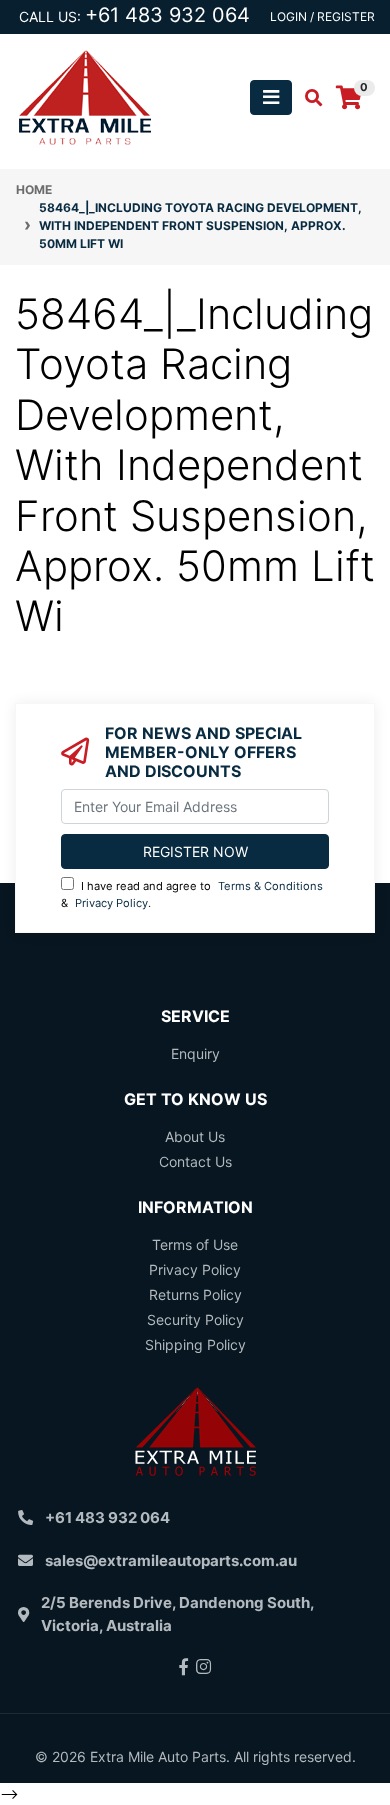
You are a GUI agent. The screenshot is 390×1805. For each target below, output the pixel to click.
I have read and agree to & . (192, 894)
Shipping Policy (195, 1344)
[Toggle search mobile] (307, 98)
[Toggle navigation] (271, 97)
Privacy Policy (111, 903)
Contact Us (195, 1161)
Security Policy (195, 1319)
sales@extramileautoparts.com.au (171, 1560)
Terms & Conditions (270, 886)
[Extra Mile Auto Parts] (85, 95)
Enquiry (195, 1053)
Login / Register (322, 16)
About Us (195, 1136)
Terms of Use (195, 1244)
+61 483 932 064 (167, 15)
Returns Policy (195, 1294)
